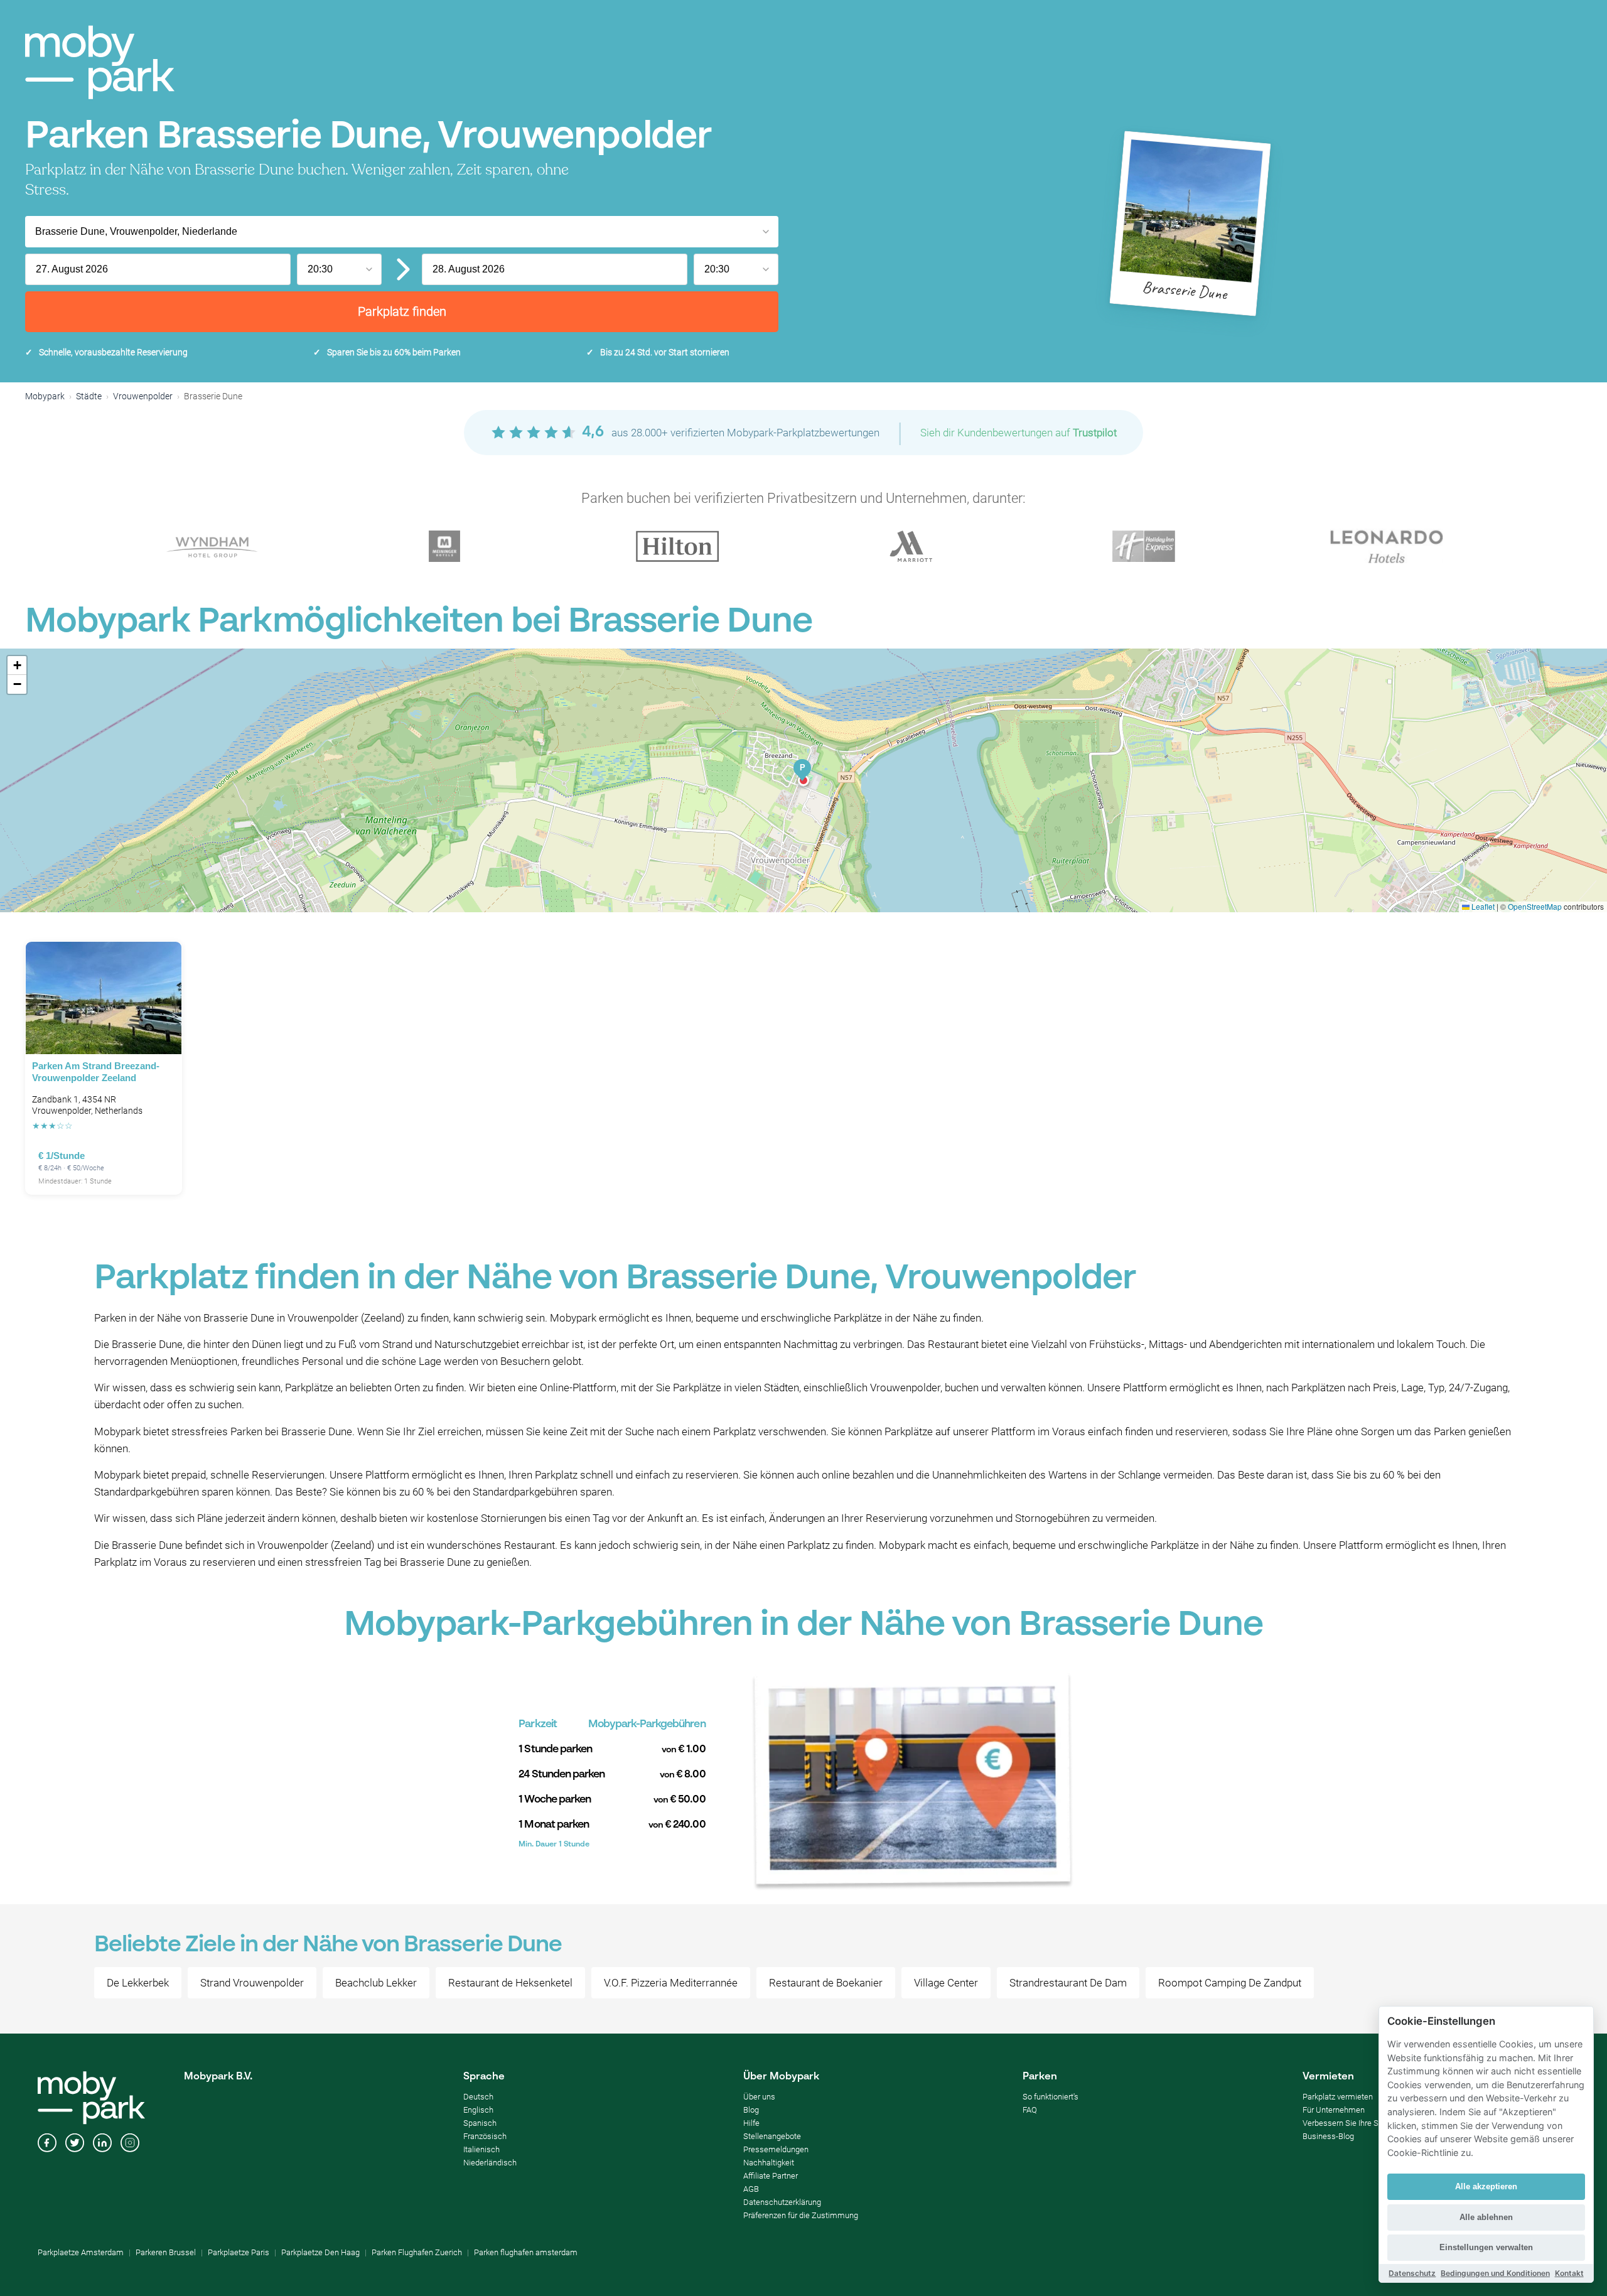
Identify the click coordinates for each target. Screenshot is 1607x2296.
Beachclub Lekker (376, 1983)
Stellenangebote (772, 2136)
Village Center (946, 1983)
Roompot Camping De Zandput (1230, 1983)
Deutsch (478, 2097)
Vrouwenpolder (143, 396)
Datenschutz (1412, 2273)
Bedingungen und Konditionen (1495, 2273)
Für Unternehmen (1334, 2110)
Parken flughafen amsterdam (526, 2252)
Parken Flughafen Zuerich (417, 2252)
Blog (751, 2110)
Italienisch (481, 2149)
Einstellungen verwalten (1486, 2247)
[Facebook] (47, 2144)
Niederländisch (490, 2163)
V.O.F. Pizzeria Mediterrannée (671, 1983)
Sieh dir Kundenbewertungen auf (1018, 433)
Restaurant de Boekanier (826, 1983)
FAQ (1030, 2110)
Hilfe (751, 2123)
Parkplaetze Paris (239, 2252)
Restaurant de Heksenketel (510, 1983)
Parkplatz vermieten (1338, 2097)
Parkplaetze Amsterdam (81, 2252)
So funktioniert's (1051, 2097)
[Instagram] (130, 2144)
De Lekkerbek (138, 1983)
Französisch (485, 2136)
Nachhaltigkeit (769, 2163)
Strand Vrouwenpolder (252, 1983)
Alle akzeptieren (1486, 2186)
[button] (802, 771)
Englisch (478, 2110)
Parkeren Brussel (166, 2252)
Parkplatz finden (402, 311)
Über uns (759, 2097)
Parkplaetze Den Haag (320, 2252)
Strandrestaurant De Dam (1068, 1983)
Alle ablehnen (1486, 2217)
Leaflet (1482, 906)
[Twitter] (75, 2144)
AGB (751, 2189)
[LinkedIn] (102, 2144)
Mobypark (45, 396)
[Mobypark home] (100, 62)
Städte (89, 396)
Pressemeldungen (776, 2149)
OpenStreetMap (1535, 906)
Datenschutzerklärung (782, 2202)
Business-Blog (1328, 2136)
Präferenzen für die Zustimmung (801, 2215)
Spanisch (480, 2123)
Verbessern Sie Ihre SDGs (1348, 2123)
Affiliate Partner (771, 2176)
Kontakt (1569, 2273)
